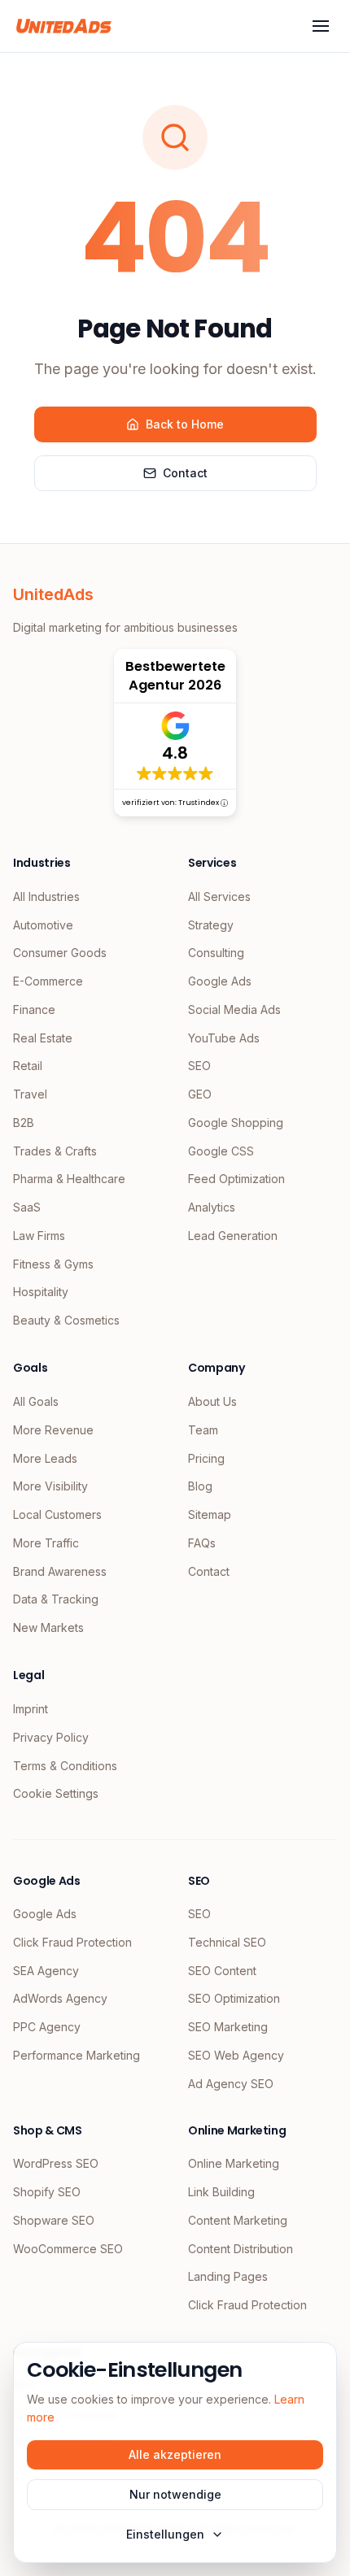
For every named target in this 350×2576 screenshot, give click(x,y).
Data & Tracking (56, 1599)
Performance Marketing (77, 2055)
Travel (30, 1094)
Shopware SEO (54, 2220)
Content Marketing (238, 2220)
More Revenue (53, 1430)
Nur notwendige (175, 2494)
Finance (34, 1010)
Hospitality (41, 1292)
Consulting (216, 953)
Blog (200, 1486)
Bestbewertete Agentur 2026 (175, 676)
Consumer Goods (60, 953)
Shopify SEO (47, 2192)
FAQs (202, 1543)
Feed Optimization (236, 1179)
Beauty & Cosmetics (66, 1320)
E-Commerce (48, 981)
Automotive (43, 925)
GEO (200, 1094)
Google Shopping (236, 1123)
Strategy (211, 925)
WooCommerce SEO (68, 2249)
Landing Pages (228, 2276)
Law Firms (39, 1236)
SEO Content (222, 1971)
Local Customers (57, 1514)
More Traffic (46, 1543)
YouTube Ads (224, 1038)
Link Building (221, 2192)
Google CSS (221, 1151)
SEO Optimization (234, 1998)
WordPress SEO (56, 2163)
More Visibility (50, 1486)
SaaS (27, 1207)
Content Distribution (241, 2249)
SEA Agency (46, 1971)
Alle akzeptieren (175, 2454)
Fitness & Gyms (53, 1264)
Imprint (31, 1709)
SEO (199, 1066)
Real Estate (43, 1038)
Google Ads (220, 981)
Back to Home (185, 424)
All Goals (36, 1401)
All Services (219, 896)
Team (203, 1430)
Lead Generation (233, 1236)
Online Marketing (234, 2163)
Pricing (206, 1458)
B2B (24, 1123)
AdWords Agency (60, 1998)
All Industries (46, 896)
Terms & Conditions (65, 1766)
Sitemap (210, 1514)
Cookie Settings (56, 1793)
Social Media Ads (234, 1010)
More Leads (45, 1458)
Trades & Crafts (55, 1151)
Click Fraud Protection (72, 1942)
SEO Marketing (228, 2027)
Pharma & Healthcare (69, 1179)
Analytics (212, 1207)
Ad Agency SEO (231, 2084)
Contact (185, 473)
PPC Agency (47, 2027)
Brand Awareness (60, 1571)
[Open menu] (321, 26)
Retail (28, 1066)
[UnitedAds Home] (64, 26)
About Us (212, 1401)
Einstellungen (165, 2534)
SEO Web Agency (236, 2055)
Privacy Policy (51, 1737)
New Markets (48, 1627)
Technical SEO (227, 1942)
